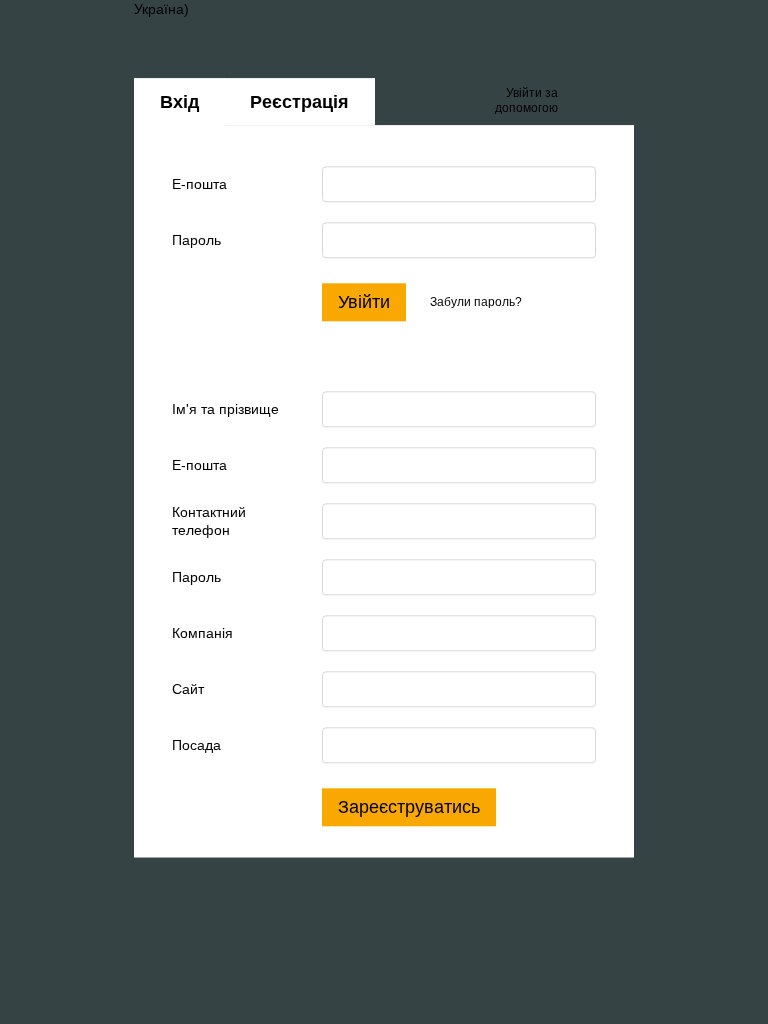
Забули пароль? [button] (476, 302)
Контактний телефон (209, 521)
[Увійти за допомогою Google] (612, 102)
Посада (196, 745)
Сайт (188, 689)
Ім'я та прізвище (225, 409)
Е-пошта (199, 184)
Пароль (196, 240)
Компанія (202, 633)
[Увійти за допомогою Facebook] (580, 102)
